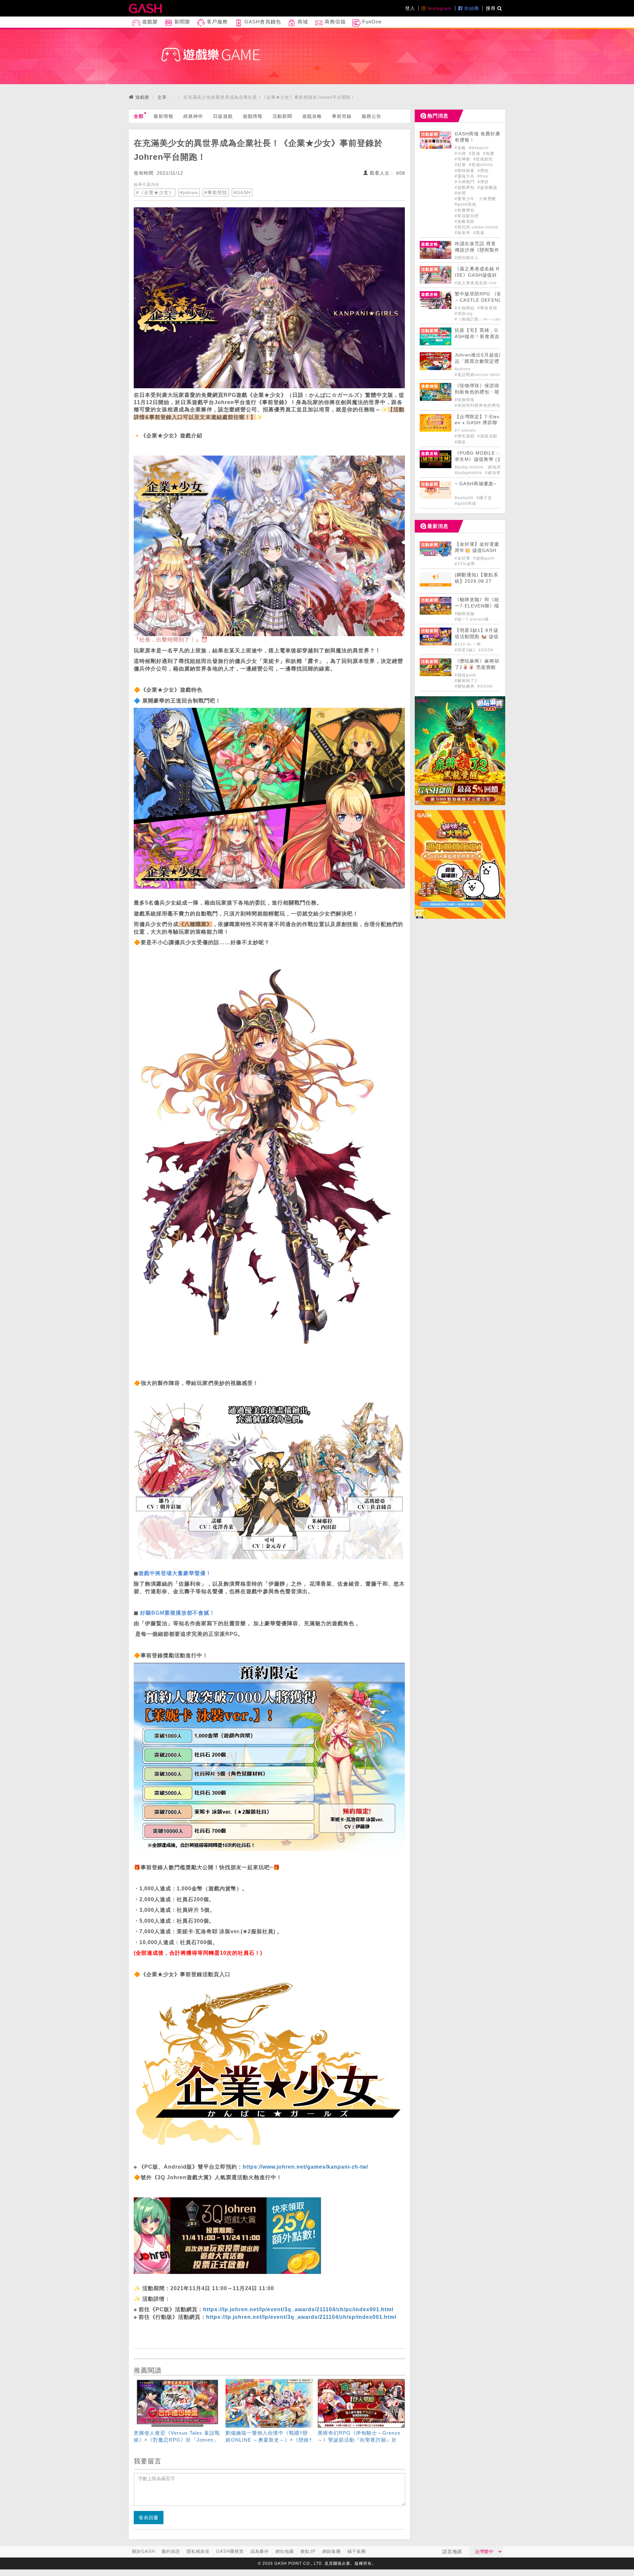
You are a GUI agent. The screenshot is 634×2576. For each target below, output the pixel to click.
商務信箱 (334, 22)
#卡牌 (461, 154)
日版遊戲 (223, 116)
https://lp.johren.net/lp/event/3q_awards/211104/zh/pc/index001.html (298, 2309)
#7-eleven (465, 430)
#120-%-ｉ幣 (468, 644)
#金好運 (463, 558)
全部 (139, 116)
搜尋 (492, 8)
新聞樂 (181, 22)
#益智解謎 (487, 188)
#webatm (465, 498)
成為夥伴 (260, 2551)
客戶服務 (216, 22)
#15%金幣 (465, 564)
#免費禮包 (465, 210)
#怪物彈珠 (465, 400)
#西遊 (479, 233)
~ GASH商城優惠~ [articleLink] (475, 484)
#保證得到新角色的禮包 (477, 405)
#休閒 (460, 193)
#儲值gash (484, 558)
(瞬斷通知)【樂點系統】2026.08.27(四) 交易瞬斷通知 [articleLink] (476, 581)
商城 (302, 22)
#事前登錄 (488, 308)
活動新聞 (282, 116)
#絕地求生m (497, 473)
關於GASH (143, 2551)
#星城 (475, 154)
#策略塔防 (465, 222)
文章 (162, 97)
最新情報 (163, 116)
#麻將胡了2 (466, 681)
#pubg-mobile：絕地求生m (482, 467)
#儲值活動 (487, 436)
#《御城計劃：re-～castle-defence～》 (494, 319)
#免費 (489, 154)
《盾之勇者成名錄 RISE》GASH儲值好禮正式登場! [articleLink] (477, 275)
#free (483, 176)
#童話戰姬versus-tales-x (479, 375)
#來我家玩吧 (467, 216)
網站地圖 (285, 2551)
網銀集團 (332, 2551)
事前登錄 (342, 116)
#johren (189, 192)
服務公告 (371, 116)
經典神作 (193, 116)
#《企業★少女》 (155, 192)
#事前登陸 (216, 192)
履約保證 (171, 2551)
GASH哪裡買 (230, 2551)
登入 (410, 8)
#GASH (242, 192)
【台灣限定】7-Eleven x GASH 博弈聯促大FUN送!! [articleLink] (477, 423)
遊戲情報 (253, 116)
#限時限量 (465, 171)
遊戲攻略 (312, 116)
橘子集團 (357, 2551)
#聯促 (460, 442)
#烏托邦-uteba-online (477, 227)
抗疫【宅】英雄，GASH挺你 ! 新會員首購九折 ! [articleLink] (477, 337)
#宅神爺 (463, 159)
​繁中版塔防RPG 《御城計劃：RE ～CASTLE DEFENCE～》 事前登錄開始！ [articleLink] (493, 300)
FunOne (371, 22)
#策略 (461, 148)
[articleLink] (177, 2412)
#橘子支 (484, 498)
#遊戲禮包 (465, 188)
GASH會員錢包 (262, 22)
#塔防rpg (464, 314)
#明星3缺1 (466, 650)
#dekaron (479, 148)
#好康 (461, 165)
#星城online (481, 165)
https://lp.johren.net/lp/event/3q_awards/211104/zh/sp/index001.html (301, 2317)
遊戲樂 (149, 22)
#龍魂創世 (483, 159)
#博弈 (483, 182)
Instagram (439, 8)
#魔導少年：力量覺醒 (475, 199)
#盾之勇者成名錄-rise (476, 283)
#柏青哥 (463, 233)
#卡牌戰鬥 (465, 182)
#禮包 (483, 171)
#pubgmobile (469, 473)
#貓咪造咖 (465, 614)
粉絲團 (471, 8)
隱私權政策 (198, 2551)
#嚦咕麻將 (465, 686)
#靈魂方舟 (465, 176)
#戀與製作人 (467, 258)
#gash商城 (465, 204)
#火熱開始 (465, 308)
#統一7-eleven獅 (472, 619)
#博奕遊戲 (465, 436)
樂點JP (308, 2551)
